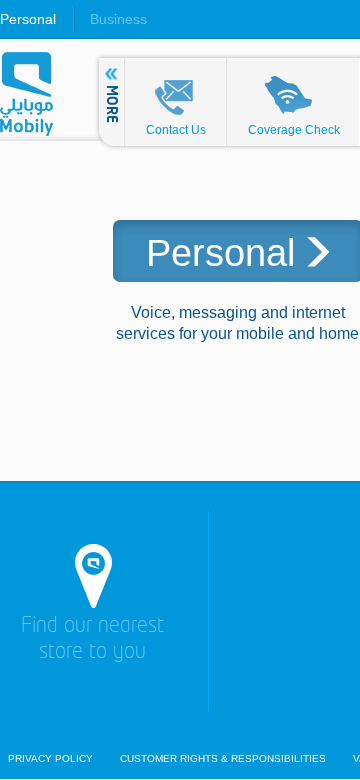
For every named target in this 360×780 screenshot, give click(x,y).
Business (118, 19)
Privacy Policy (50, 759)
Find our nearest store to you (92, 639)
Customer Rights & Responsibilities (223, 759)
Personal (28, 19)
